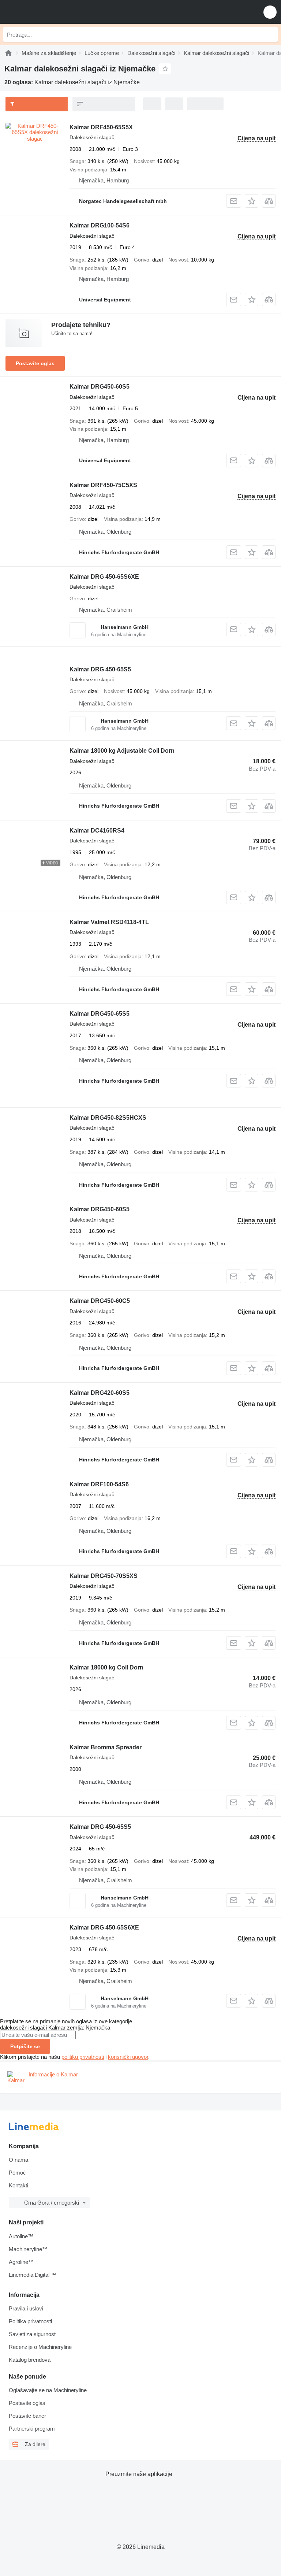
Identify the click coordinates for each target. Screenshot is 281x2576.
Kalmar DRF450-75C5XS (103, 485)
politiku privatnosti (83, 2057)
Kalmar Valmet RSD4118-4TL (109, 922)
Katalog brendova (30, 2360)
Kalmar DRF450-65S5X (101, 127)
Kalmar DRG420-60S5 (100, 1393)
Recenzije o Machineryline (40, 2347)
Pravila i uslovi (26, 2308)
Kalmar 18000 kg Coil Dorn (106, 1667)
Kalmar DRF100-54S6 (99, 1484)
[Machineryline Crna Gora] (51, 12)
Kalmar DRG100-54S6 (100, 225)
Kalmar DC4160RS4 (97, 831)
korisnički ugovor (128, 2057)
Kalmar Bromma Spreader (106, 1747)
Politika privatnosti (30, 2321)
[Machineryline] (8, 53)
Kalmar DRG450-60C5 (100, 1301)
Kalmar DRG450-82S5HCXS (108, 1118)
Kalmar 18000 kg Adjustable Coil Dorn (122, 751)
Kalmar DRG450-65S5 (100, 1014)
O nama (18, 2160)
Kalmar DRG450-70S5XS (104, 1576)
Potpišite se (25, 2046)
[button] (270, 12)
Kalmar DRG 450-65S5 (100, 669)
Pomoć (17, 2173)
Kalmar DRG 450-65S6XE (104, 577)
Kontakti (18, 2185)
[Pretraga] (270, 34)
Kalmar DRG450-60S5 (100, 387)
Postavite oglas (35, 363)
